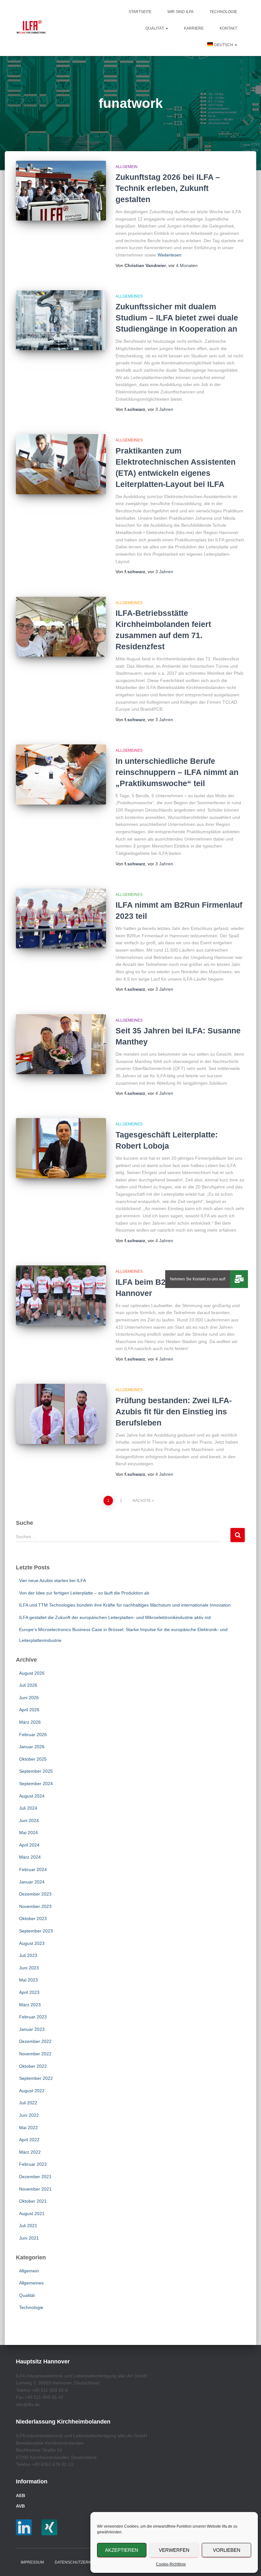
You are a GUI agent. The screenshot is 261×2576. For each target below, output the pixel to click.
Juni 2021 (29, 2238)
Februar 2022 (33, 2164)
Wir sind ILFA (180, 12)
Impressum (32, 2562)
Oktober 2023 (33, 1918)
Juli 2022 (28, 2103)
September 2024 (36, 1784)
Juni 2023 (29, 1968)
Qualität (155, 28)
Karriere (194, 28)
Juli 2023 (28, 1955)
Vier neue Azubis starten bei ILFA (53, 1580)
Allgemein (127, 167)
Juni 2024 (29, 1820)
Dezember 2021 (35, 2177)
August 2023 (32, 1943)
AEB (21, 2495)
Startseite (140, 12)
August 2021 (32, 2214)
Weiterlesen (169, 255)
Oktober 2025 (33, 1759)
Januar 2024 (32, 1882)
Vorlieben (227, 2550)
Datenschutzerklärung (81, 2562)
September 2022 (36, 2078)
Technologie (223, 12)
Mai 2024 (28, 1833)
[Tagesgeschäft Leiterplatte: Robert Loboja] (61, 1148)
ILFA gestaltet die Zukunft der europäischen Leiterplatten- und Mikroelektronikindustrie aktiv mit (115, 1617)
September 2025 (36, 1771)
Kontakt (228, 28)
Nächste (142, 1501)
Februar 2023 (33, 2017)
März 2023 (30, 2005)
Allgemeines (129, 296)
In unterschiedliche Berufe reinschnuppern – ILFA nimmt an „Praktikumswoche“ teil (177, 772)
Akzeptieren (122, 2550)
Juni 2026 (29, 1698)
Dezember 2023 (35, 1894)
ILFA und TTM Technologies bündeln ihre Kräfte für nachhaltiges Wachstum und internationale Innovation (125, 1605)
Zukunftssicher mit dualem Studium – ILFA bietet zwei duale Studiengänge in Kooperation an (177, 318)
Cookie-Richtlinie (171, 2564)
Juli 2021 (28, 2226)
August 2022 (32, 2091)
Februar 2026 (33, 1735)
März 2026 (30, 1722)
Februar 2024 (33, 1869)
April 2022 (29, 2140)
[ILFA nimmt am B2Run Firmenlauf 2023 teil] (61, 918)
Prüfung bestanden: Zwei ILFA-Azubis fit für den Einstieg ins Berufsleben (174, 1411)
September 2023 (36, 1931)
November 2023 (35, 1906)
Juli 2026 (28, 1685)
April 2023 (29, 1992)
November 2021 (35, 2189)
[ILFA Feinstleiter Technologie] (31, 28)
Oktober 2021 (33, 2201)
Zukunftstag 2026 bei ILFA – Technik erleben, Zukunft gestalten (168, 188)
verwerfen (174, 2550)
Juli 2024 (28, 1808)
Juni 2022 (29, 2115)
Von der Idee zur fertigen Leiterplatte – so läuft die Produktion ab (84, 1593)
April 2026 (29, 1710)
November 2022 (35, 2054)
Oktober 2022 (33, 2066)
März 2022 (30, 2152)
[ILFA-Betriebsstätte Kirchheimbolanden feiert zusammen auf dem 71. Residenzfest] (61, 627)
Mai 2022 (28, 2128)
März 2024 (30, 1857)
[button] (166, 28)
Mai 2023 (28, 1980)
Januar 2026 (32, 1747)
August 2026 (32, 1673)
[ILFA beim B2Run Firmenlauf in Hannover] (61, 1295)
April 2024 (29, 1845)
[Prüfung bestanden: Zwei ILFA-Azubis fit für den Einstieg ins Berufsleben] (61, 1414)
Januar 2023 (32, 2029)
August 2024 (32, 1796)
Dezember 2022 (35, 2041)
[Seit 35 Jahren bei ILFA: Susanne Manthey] (61, 1044)
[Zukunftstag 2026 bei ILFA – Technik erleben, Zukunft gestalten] (61, 191)
